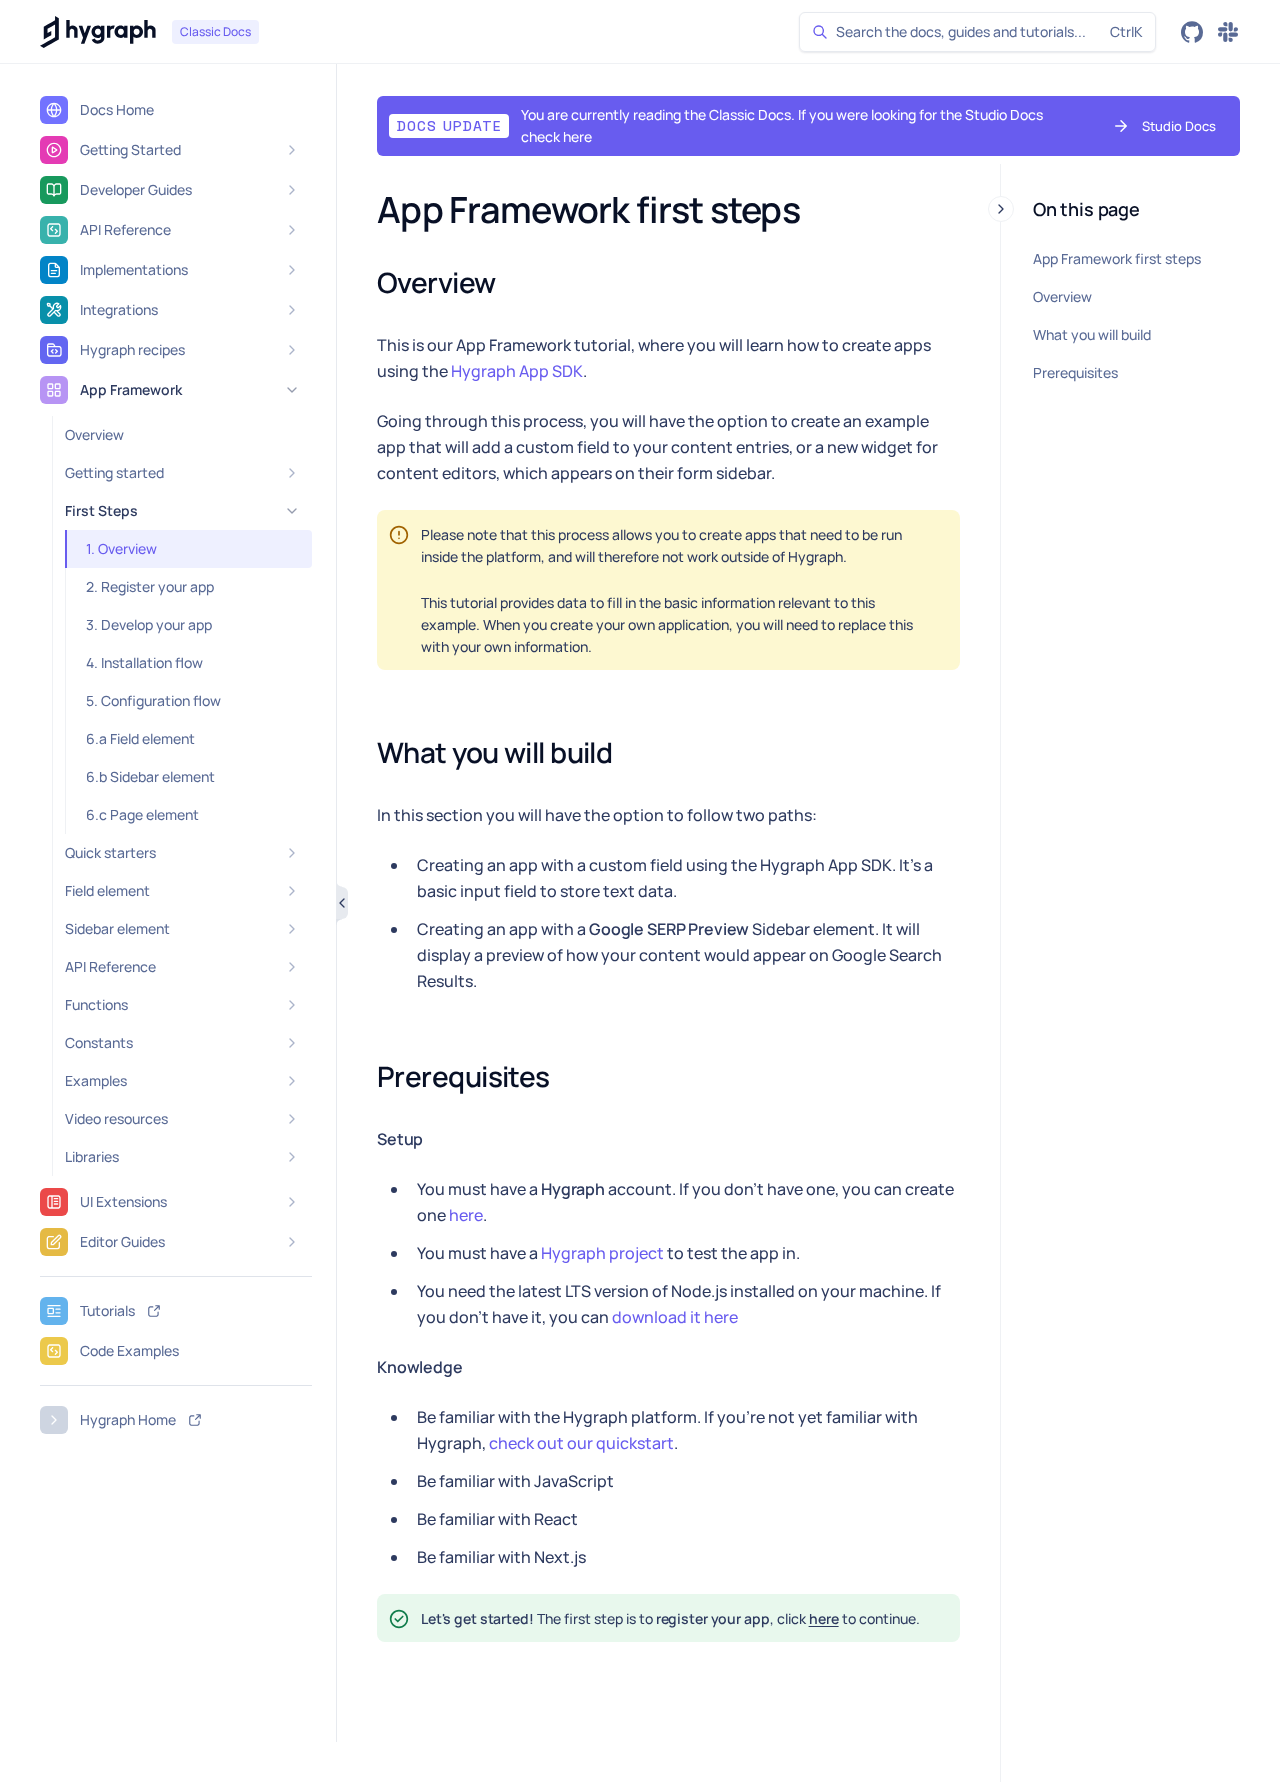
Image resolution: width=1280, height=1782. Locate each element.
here (466, 1215)
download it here (675, 1317)
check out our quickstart (581, 1443)
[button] (759, 126)
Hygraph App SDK (517, 371)
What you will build (1092, 334)
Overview (1062, 296)
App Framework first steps (1117, 258)
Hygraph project (602, 1253)
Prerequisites (1075, 372)
